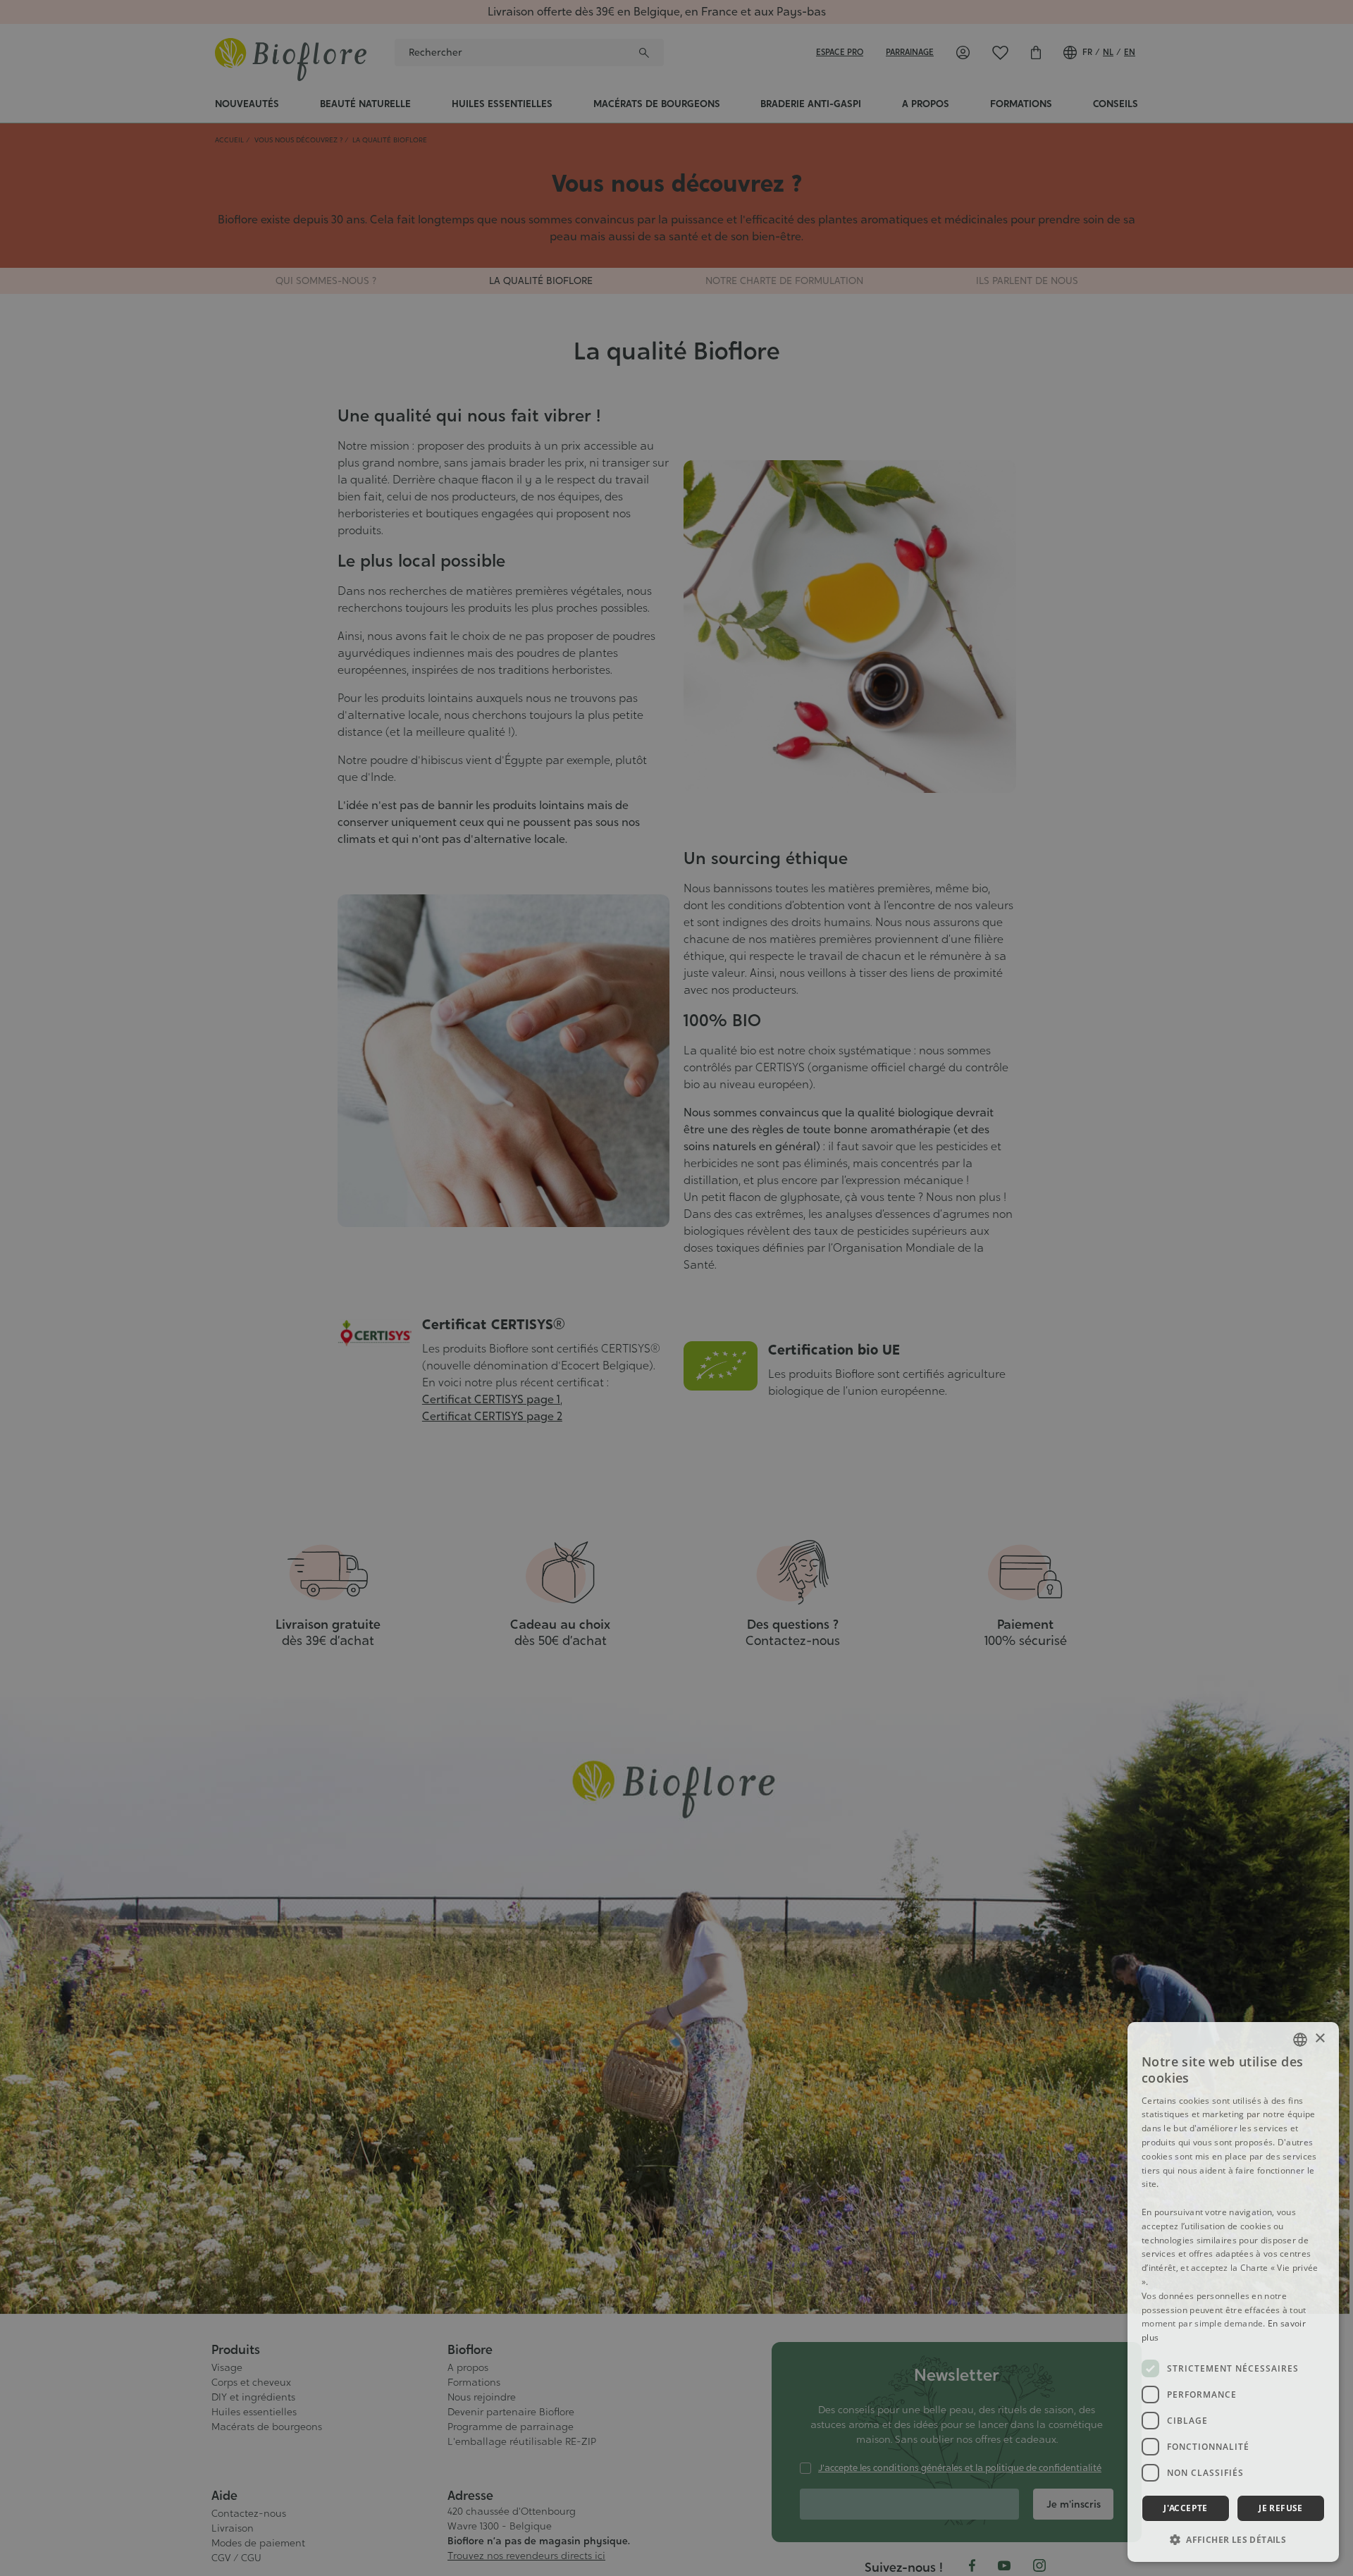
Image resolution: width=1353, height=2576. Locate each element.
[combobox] (1300, 2040)
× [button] (1320, 2039)
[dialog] (1233, 2292)
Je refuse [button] (1281, 2508)
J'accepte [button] (1186, 2508)
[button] (1233, 2539)
